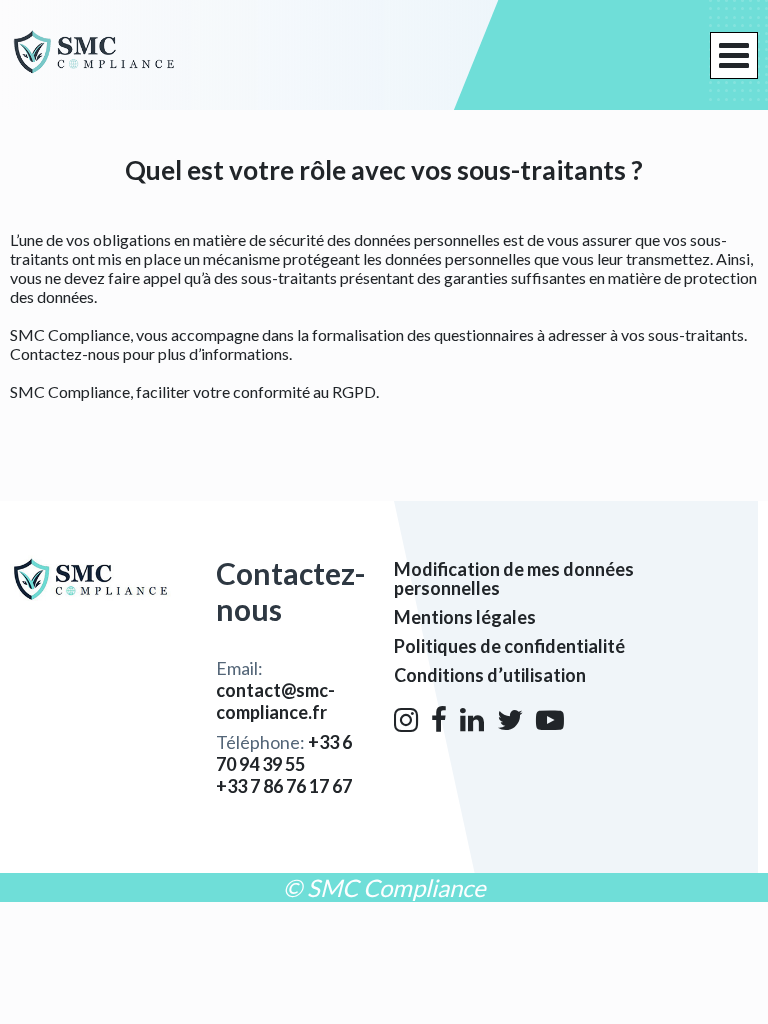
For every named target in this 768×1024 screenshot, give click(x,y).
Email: (275, 690)
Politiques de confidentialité (509, 646)
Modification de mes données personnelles (514, 578)
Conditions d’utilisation (490, 675)
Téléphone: (284, 753)
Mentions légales (465, 617)
